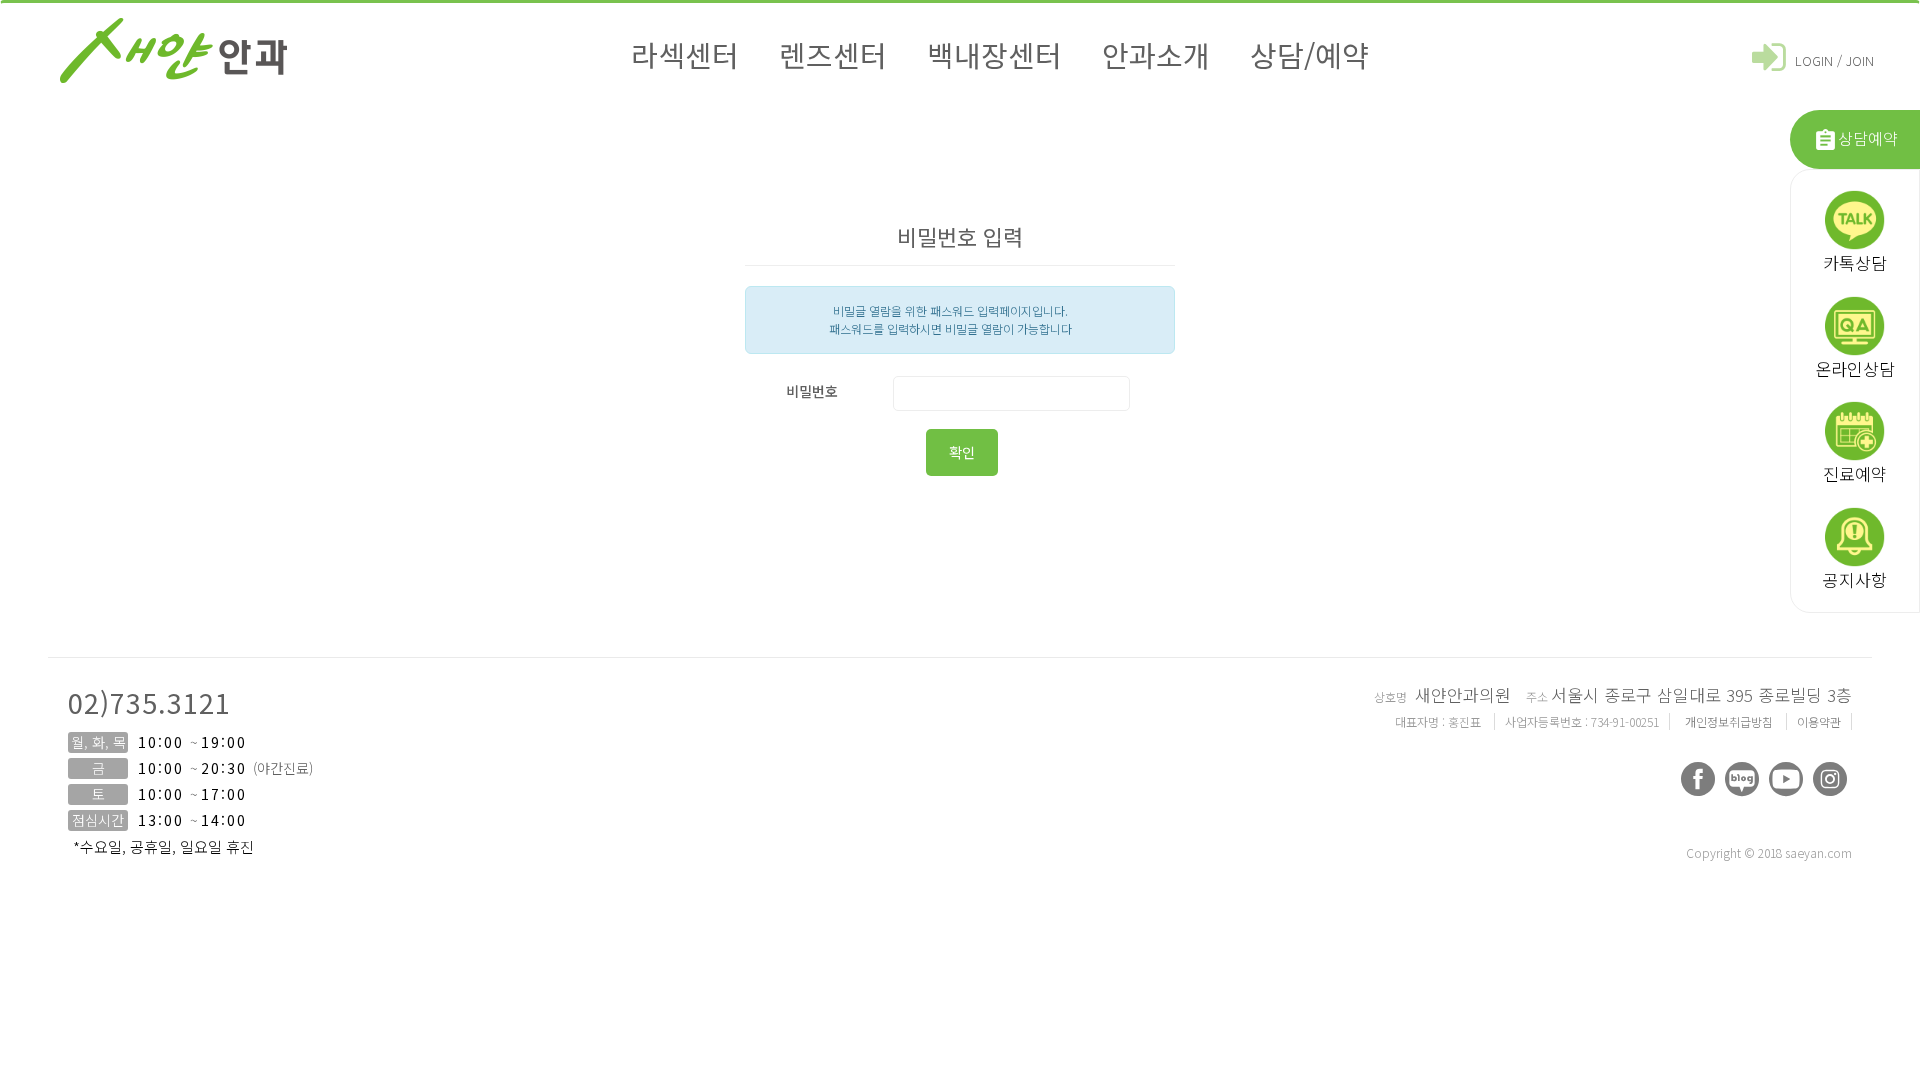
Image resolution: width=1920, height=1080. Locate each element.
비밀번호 (812, 391)
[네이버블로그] (1742, 779)
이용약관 (1819, 721)
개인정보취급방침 (1730, 721)
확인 (962, 452)
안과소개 (1156, 54)
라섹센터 (685, 54)
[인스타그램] (1830, 779)
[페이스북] (1698, 779)
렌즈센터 (833, 54)
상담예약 (1868, 138)
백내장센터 (994, 54)
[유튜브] (1786, 779)
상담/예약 (1309, 54)
